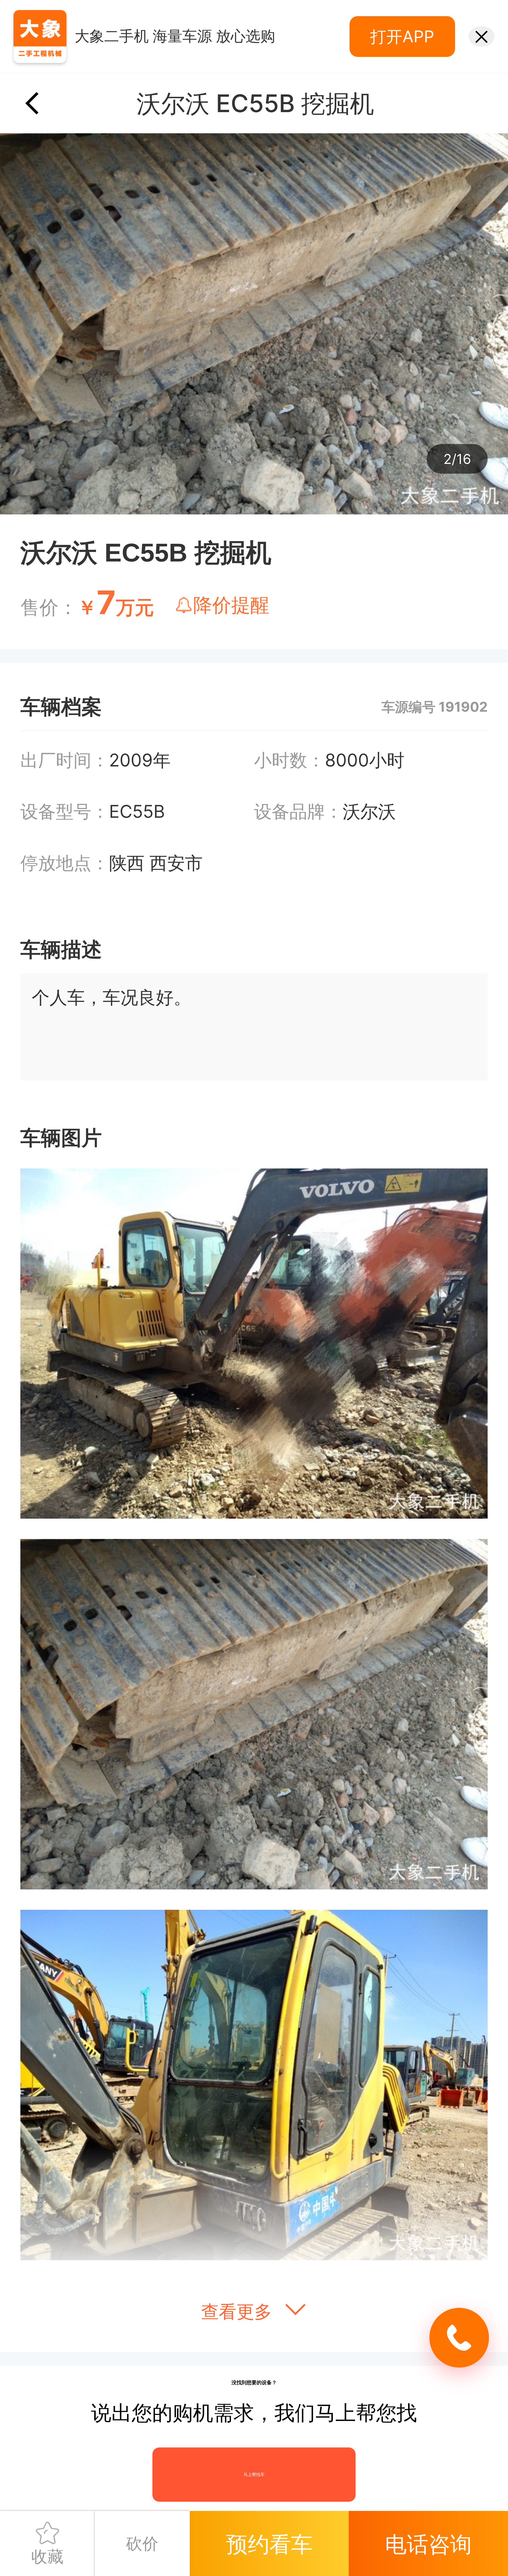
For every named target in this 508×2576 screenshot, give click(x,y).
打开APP (402, 36)
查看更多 (239, 2312)
